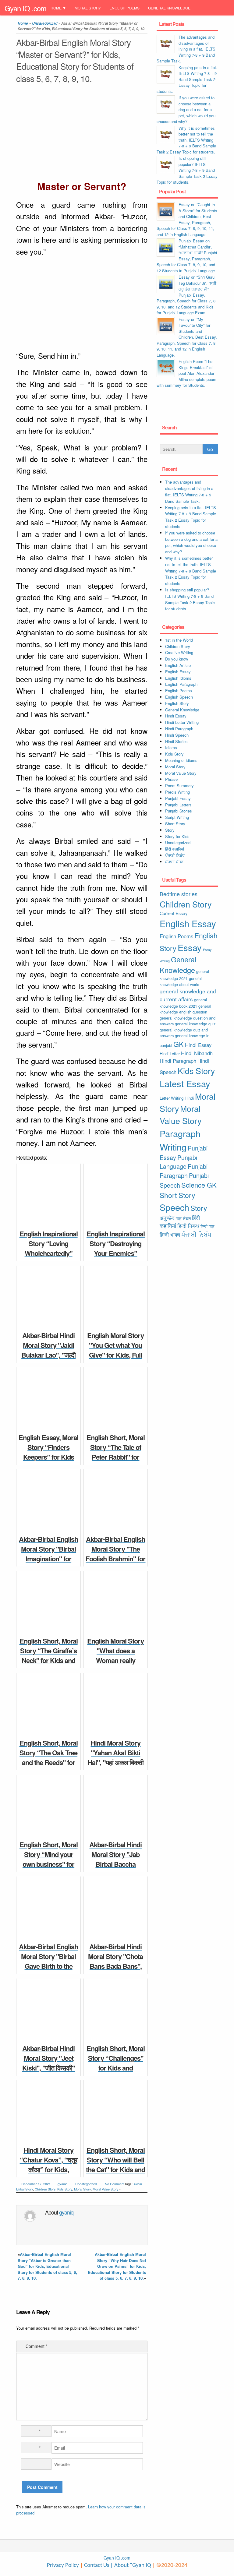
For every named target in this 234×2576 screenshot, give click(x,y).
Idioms (171, 747)
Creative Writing (179, 652)
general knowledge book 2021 (183, 1003)
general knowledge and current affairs (188, 995)
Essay (190, 947)
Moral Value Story (106, 2189)
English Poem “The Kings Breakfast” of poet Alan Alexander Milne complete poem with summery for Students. (186, 373)
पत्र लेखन (183, 1218)
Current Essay (174, 913)
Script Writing (177, 817)
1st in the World (179, 640)
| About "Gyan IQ (131, 2565)
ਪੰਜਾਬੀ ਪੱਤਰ (174, 862)
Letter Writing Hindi (177, 1098)
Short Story (175, 824)
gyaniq (62, 2184)
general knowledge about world (181, 981)
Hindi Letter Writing (182, 722)
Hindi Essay (176, 716)
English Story (177, 703)
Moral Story (88, 8)
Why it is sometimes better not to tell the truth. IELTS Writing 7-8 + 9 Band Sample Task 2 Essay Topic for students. (186, 140)
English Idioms (178, 678)
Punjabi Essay (65, 24)
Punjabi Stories (179, 811)
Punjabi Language (178, 1162)
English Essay (178, 672)
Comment (36, 2346)
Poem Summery (179, 786)
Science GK (199, 1185)
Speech (174, 1207)
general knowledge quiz (195, 1024)
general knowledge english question (185, 1009)
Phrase (171, 779)
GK (179, 1044)
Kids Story (65, 2189)
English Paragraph (181, 684)
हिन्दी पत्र (207, 1226)
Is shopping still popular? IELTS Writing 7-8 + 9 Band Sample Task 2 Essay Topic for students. (187, 170)
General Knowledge (169, 8)
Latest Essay (185, 1083)
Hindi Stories (176, 741)
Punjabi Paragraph (184, 1171)
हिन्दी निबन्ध (95, 24)
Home (56, 8)
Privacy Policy (63, 2565)
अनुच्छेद (167, 1218)
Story (170, 830)
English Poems (124, 8)
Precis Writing (177, 792)
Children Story (45, 2189)
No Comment (115, 2184)
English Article (178, 665)
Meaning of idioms (181, 760)
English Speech (179, 697)
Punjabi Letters (178, 805)
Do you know (177, 659)
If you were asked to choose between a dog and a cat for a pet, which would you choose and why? (186, 109)
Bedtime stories (179, 894)
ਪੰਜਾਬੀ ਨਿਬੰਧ (175, 855)
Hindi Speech (177, 735)
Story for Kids (177, 836)
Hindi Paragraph (179, 729)
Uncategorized (86, 2184)
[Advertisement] (82, 133)
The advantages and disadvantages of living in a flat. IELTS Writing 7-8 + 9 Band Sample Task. (186, 49)
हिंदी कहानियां (175, 849)
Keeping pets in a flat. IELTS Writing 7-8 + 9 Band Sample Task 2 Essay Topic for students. (187, 79)
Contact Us (96, 2565)
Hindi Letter (170, 1054)
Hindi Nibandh (197, 1053)
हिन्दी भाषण (170, 1235)
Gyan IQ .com (25, 8)
